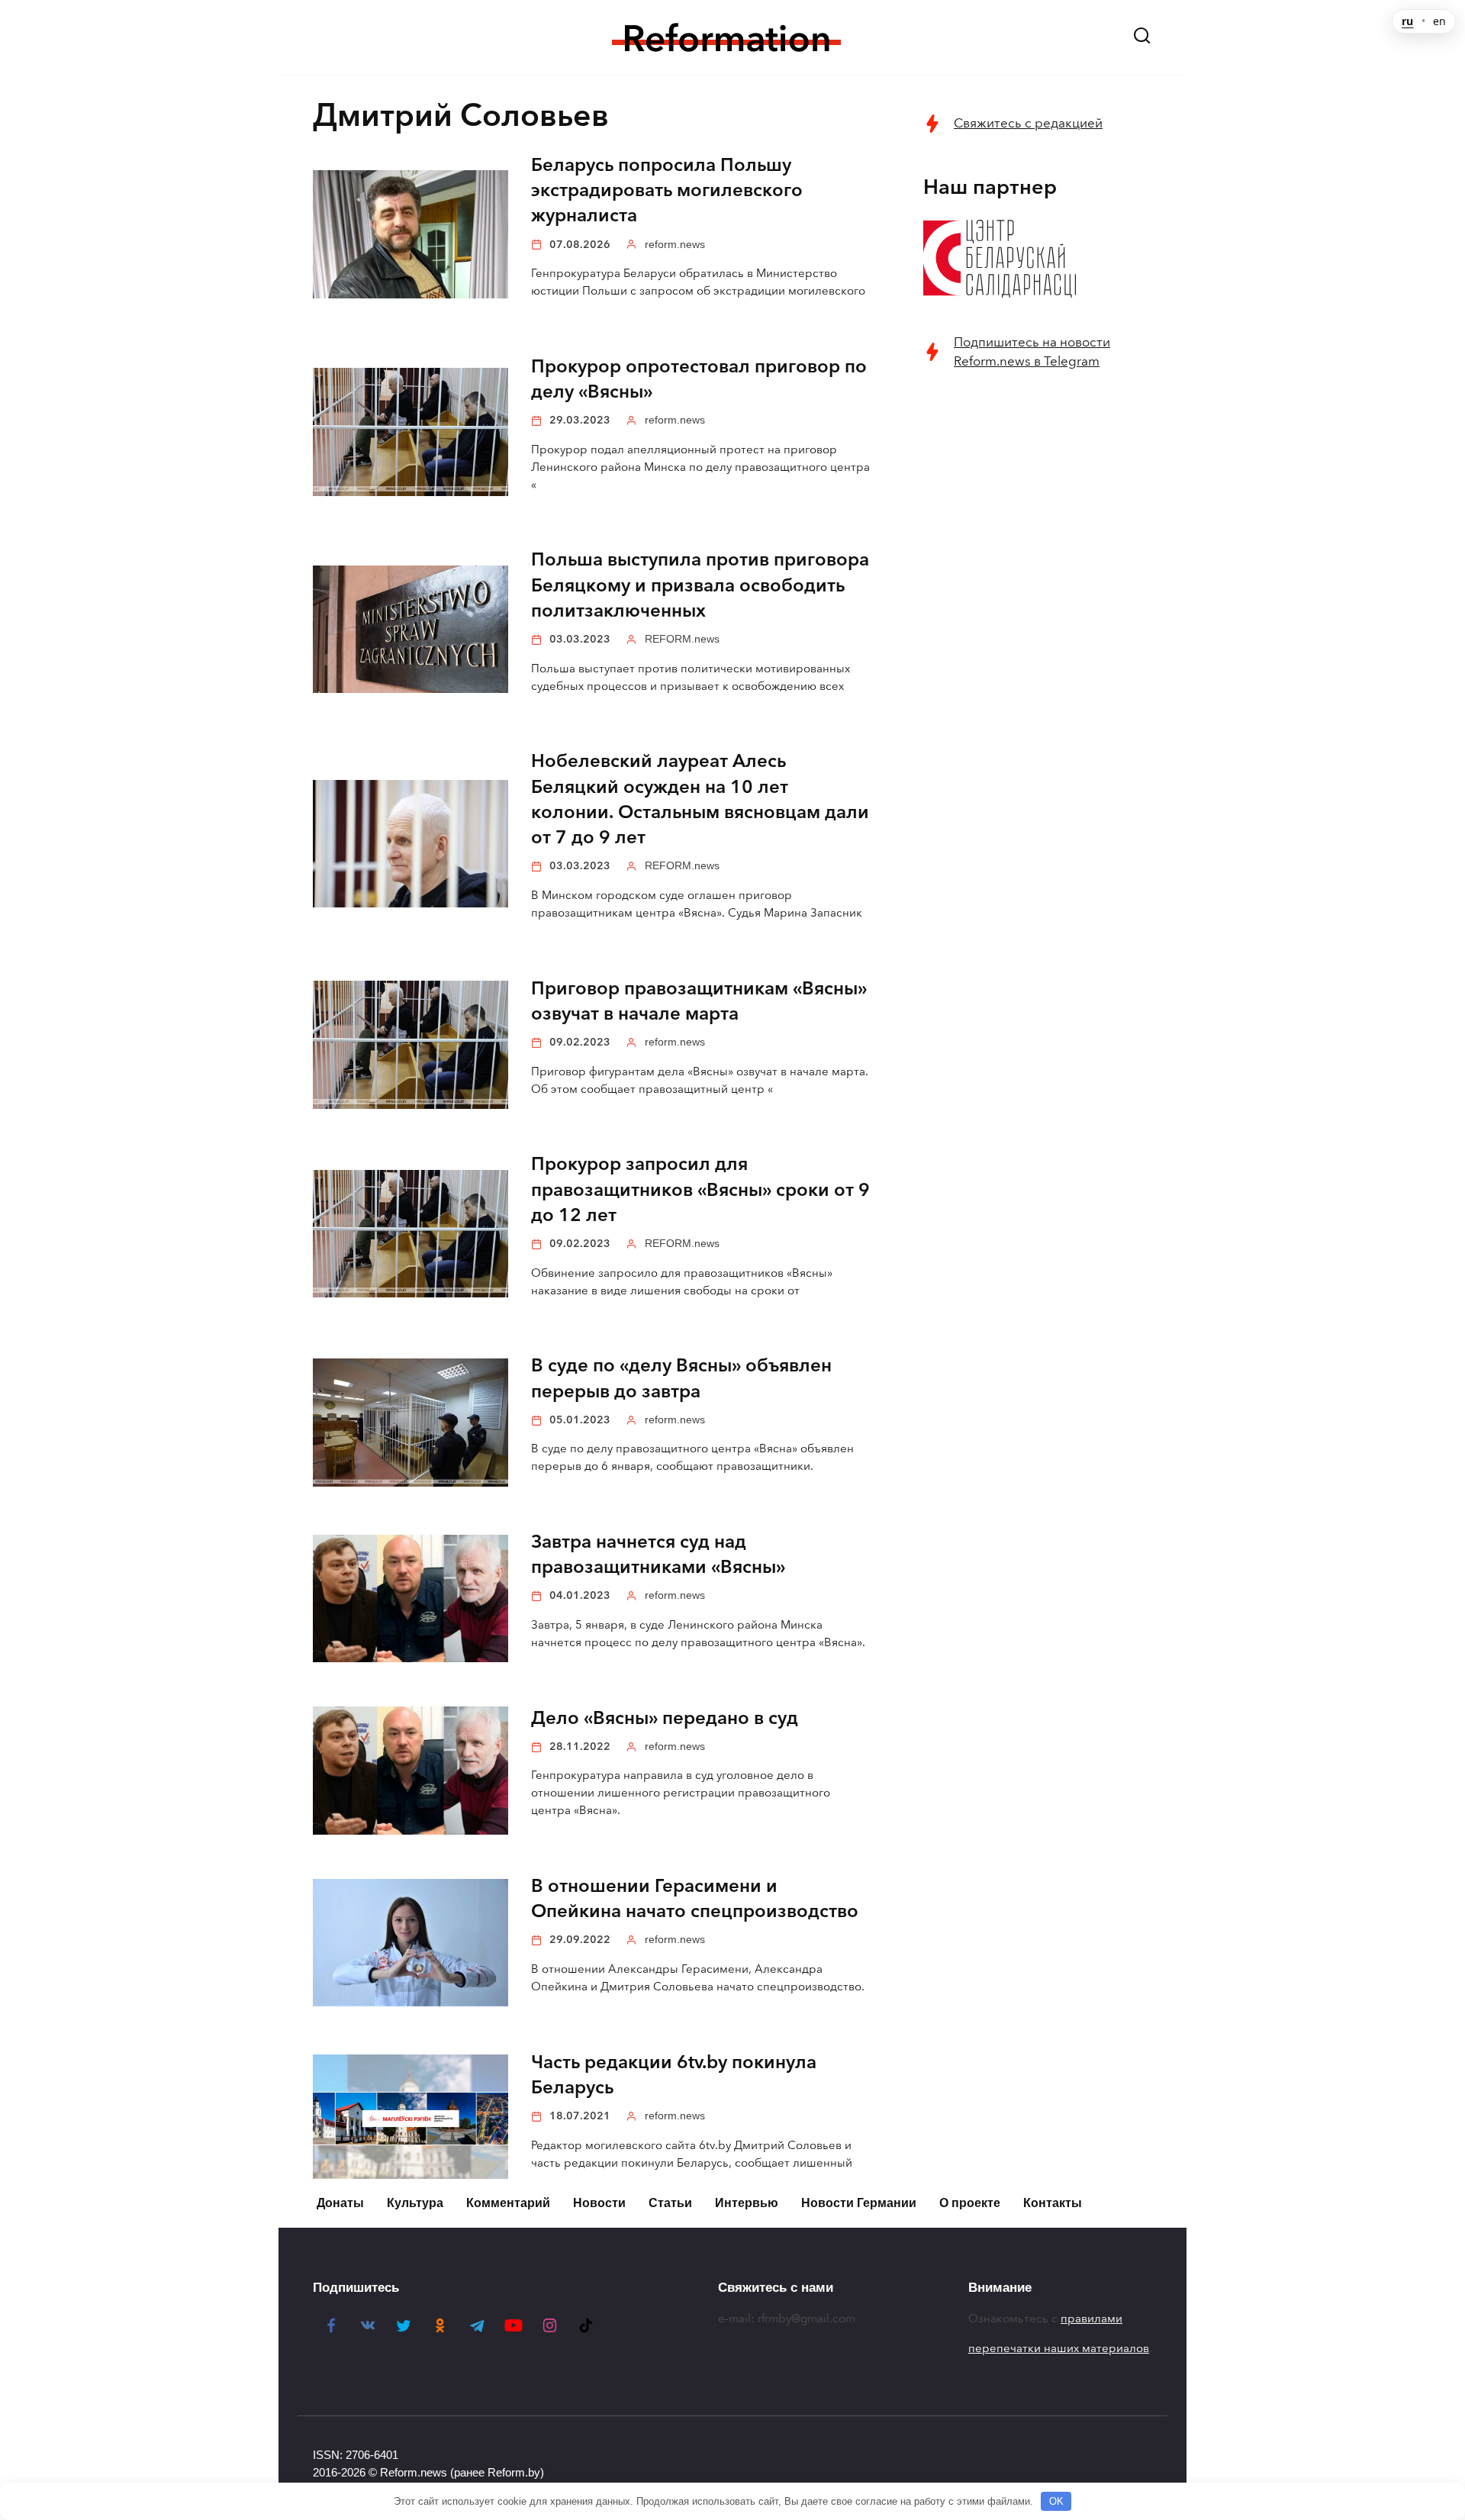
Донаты (340, 2203)
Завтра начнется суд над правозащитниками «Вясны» (658, 1554)
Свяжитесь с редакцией (1028, 123)
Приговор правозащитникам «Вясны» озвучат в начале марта (699, 1001)
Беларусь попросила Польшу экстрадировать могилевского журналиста (667, 190)
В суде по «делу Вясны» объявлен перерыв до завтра (681, 1379)
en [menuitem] (1439, 21)
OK (1056, 2501)
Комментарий (508, 2203)
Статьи (670, 2203)
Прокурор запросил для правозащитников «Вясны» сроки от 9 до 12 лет (700, 1190)
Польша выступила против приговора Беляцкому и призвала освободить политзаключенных (700, 586)
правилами (1092, 2319)
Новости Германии (859, 2203)
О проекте (970, 2203)
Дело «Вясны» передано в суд (665, 1718)
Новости (599, 2203)
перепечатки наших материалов (1059, 2348)
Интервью (747, 2203)
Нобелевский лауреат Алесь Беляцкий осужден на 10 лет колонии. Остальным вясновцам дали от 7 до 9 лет (700, 800)
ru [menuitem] (1407, 21)
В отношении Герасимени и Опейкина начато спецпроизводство (695, 1898)
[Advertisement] (1038, 631)
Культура (415, 2203)
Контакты (1053, 2203)
